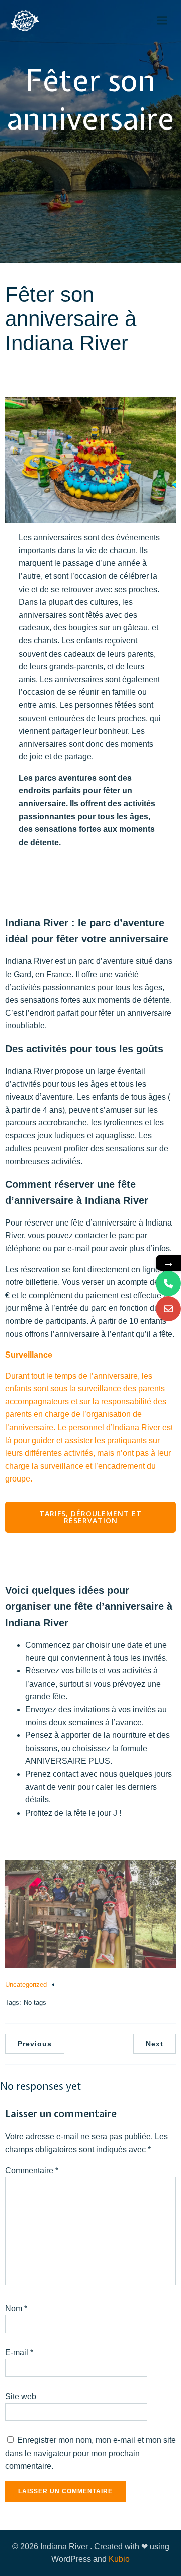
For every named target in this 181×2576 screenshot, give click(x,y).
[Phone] (168, 1283)
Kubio (119, 2559)
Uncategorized (26, 1985)
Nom (16, 2309)
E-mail (19, 2353)
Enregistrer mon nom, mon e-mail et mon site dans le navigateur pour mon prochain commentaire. (90, 2453)
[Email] (168, 1309)
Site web (21, 2396)
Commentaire (32, 2171)
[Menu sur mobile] (162, 21)
